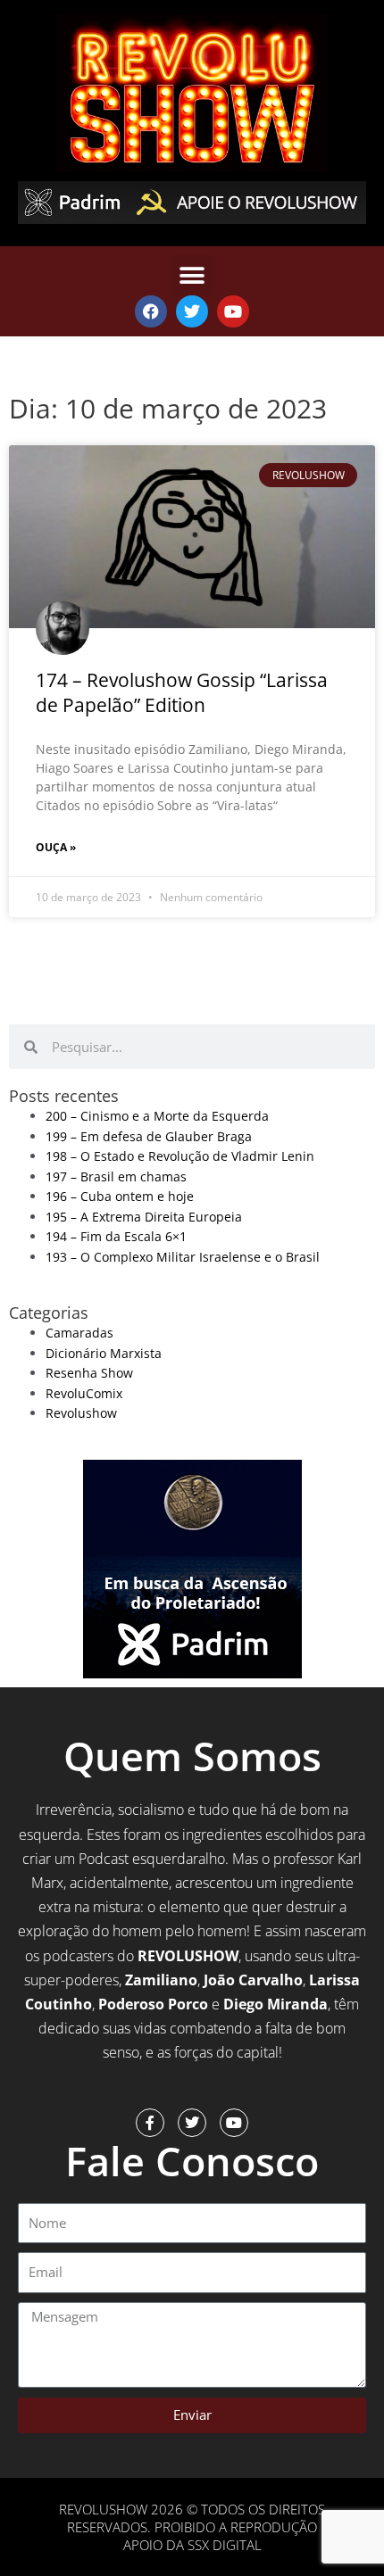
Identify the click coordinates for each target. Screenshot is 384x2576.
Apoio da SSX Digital (192, 2545)
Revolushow (81, 1413)
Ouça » (56, 847)
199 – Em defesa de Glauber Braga (149, 1136)
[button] (192, 275)
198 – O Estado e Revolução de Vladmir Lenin (180, 1156)
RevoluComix (84, 1393)
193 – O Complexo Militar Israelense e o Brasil (183, 1257)
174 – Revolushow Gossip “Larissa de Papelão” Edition (182, 692)
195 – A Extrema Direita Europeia (144, 1217)
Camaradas (79, 1333)
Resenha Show (89, 1373)
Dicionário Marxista (104, 1353)
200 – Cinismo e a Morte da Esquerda (157, 1116)
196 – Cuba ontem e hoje (120, 1196)
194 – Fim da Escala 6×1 (116, 1236)
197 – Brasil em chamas (116, 1176)
